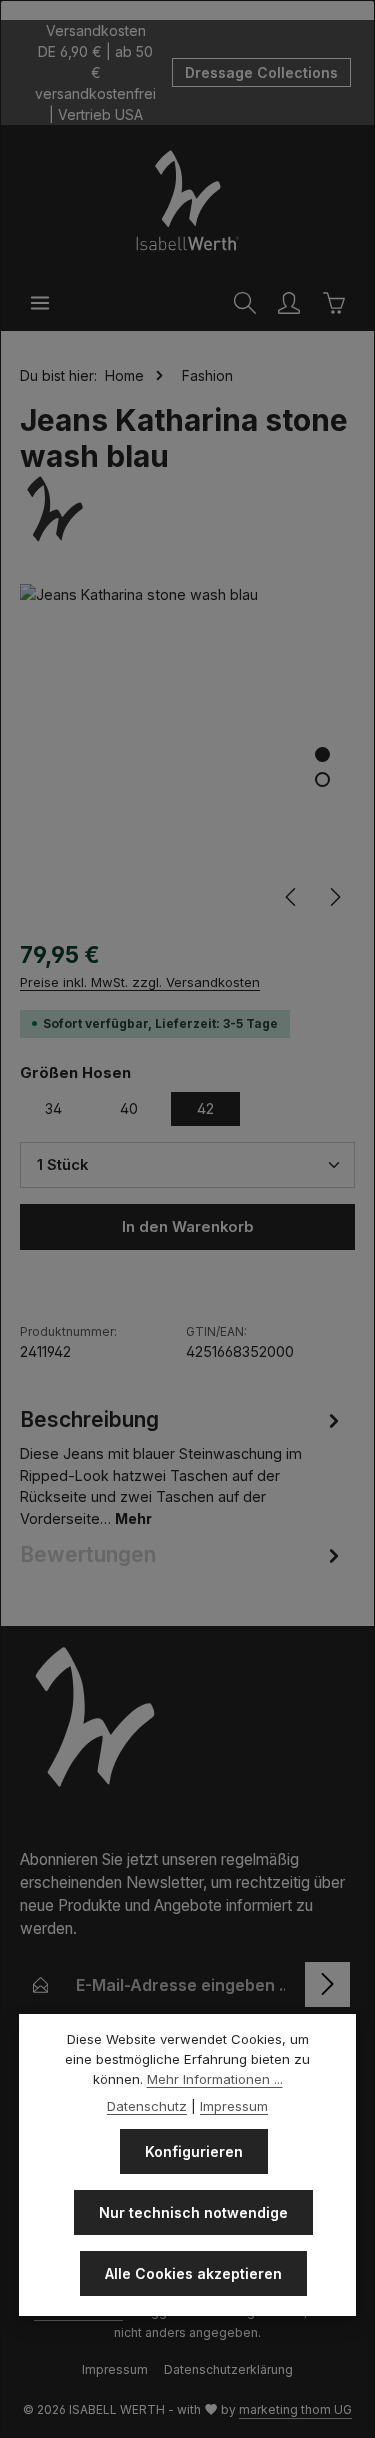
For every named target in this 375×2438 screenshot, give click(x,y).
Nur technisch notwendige (193, 2212)
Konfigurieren (194, 2151)
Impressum (115, 2369)
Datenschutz (147, 2106)
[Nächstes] (334, 897)
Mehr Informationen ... (215, 2079)
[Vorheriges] (292, 897)
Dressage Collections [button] (261, 72)
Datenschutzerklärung (228, 2369)
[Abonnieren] (327, 1984)
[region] (187, 751)
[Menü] (40, 303)
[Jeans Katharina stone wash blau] (187, 751)
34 (53, 1108)
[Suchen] (245, 303)
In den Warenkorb (188, 1227)
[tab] (182, 1467)
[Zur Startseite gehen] (188, 200)
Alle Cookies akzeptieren (193, 2273)
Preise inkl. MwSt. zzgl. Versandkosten (140, 982)
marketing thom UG (295, 2409)
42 (205, 1108)
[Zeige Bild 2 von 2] (322, 779)
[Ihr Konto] (289, 303)
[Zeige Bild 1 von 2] (322, 754)
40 (129, 1108)
